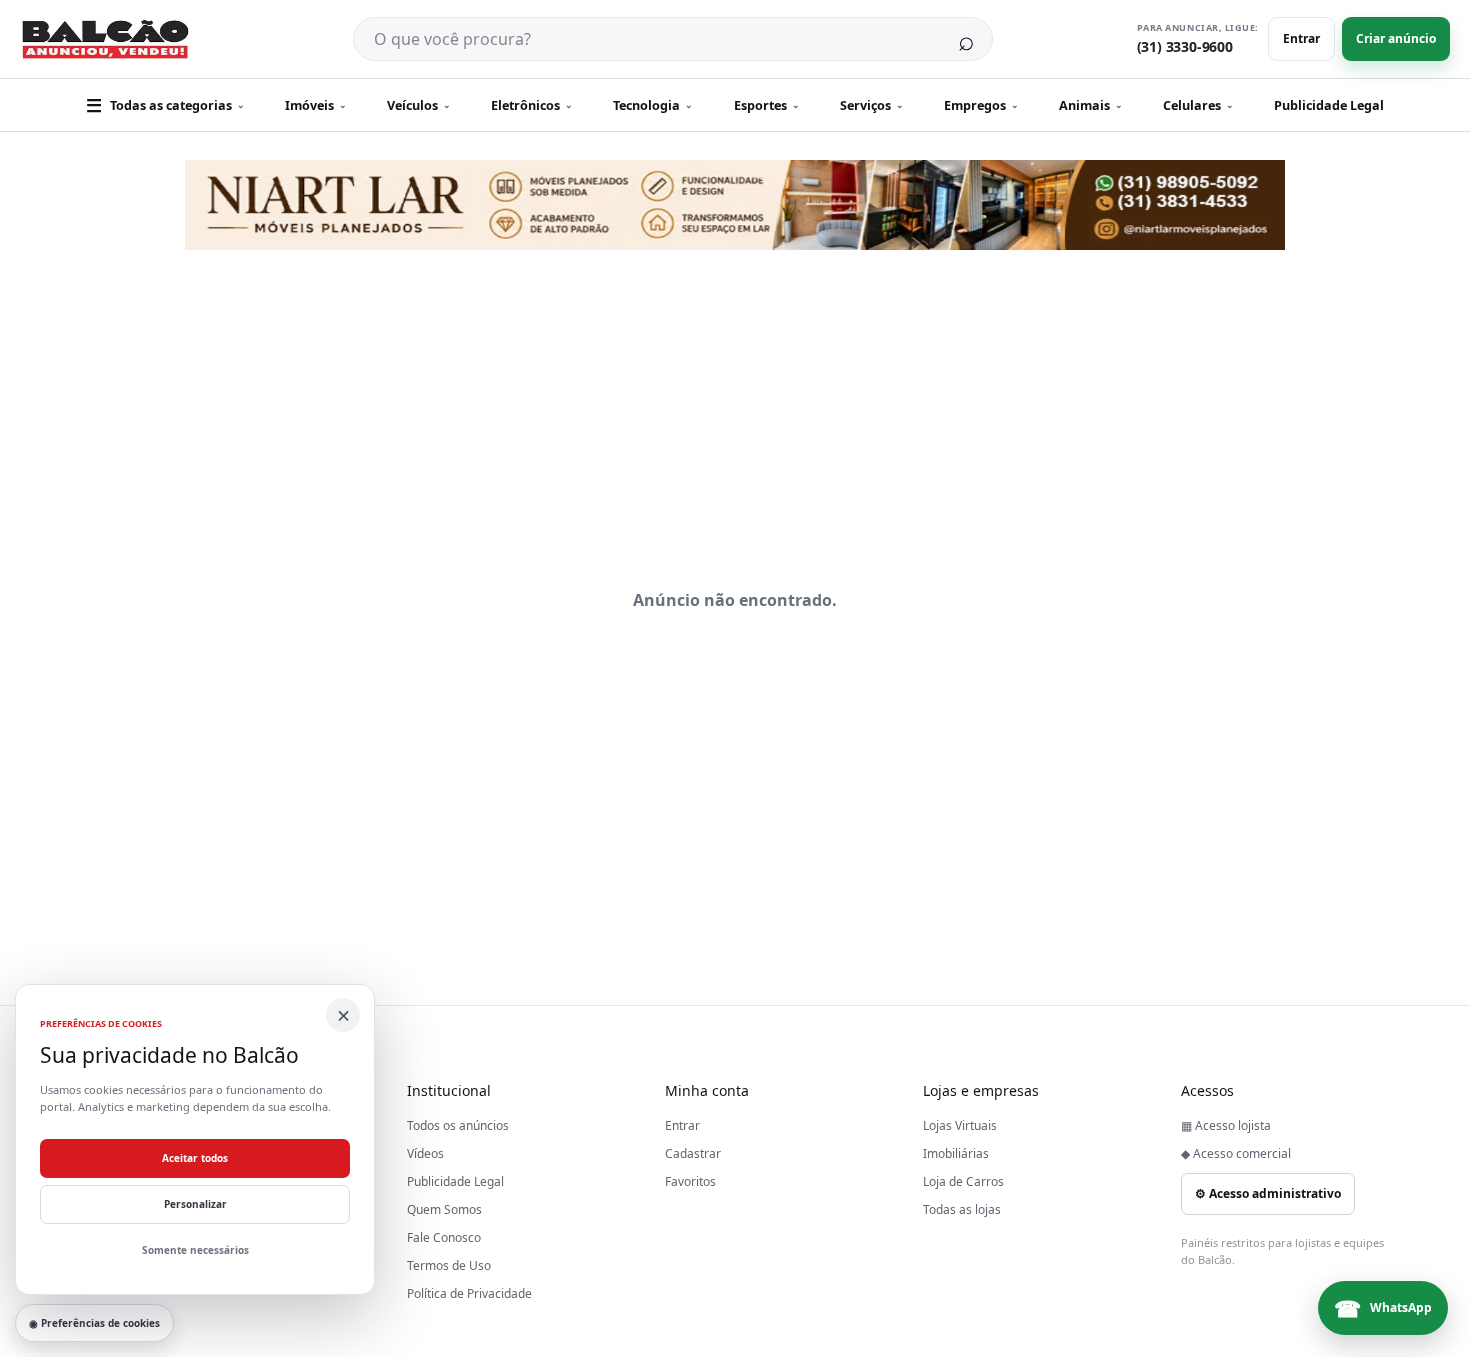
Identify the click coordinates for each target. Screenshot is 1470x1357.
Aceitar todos (195, 1158)
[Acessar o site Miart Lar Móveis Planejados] (735, 205)
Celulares (1198, 105)
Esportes (767, 105)
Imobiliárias (956, 1153)
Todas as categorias (165, 105)
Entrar (1301, 38)
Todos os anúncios (458, 1125)
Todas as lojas (962, 1209)
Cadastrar (693, 1153)
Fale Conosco (444, 1237)
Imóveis (316, 105)
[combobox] (647, 39)
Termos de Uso (449, 1265)
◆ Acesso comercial (1236, 1153)
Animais (1091, 105)
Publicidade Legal (1329, 105)
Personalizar (195, 1204)
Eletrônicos (532, 105)
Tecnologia (653, 105)
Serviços (872, 105)
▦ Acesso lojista (1226, 1125)
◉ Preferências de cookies (94, 1323)
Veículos (419, 105)
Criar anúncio (1396, 38)
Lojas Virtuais (960, 1125)
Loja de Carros (963, 1181)
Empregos (981, 105)
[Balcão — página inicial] (105, 39)
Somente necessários (195, 1250)
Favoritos (690, 1181)
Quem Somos (444, 1209)
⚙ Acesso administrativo (1268, 1193)
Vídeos (425, 1153)
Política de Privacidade (469, 1293)
